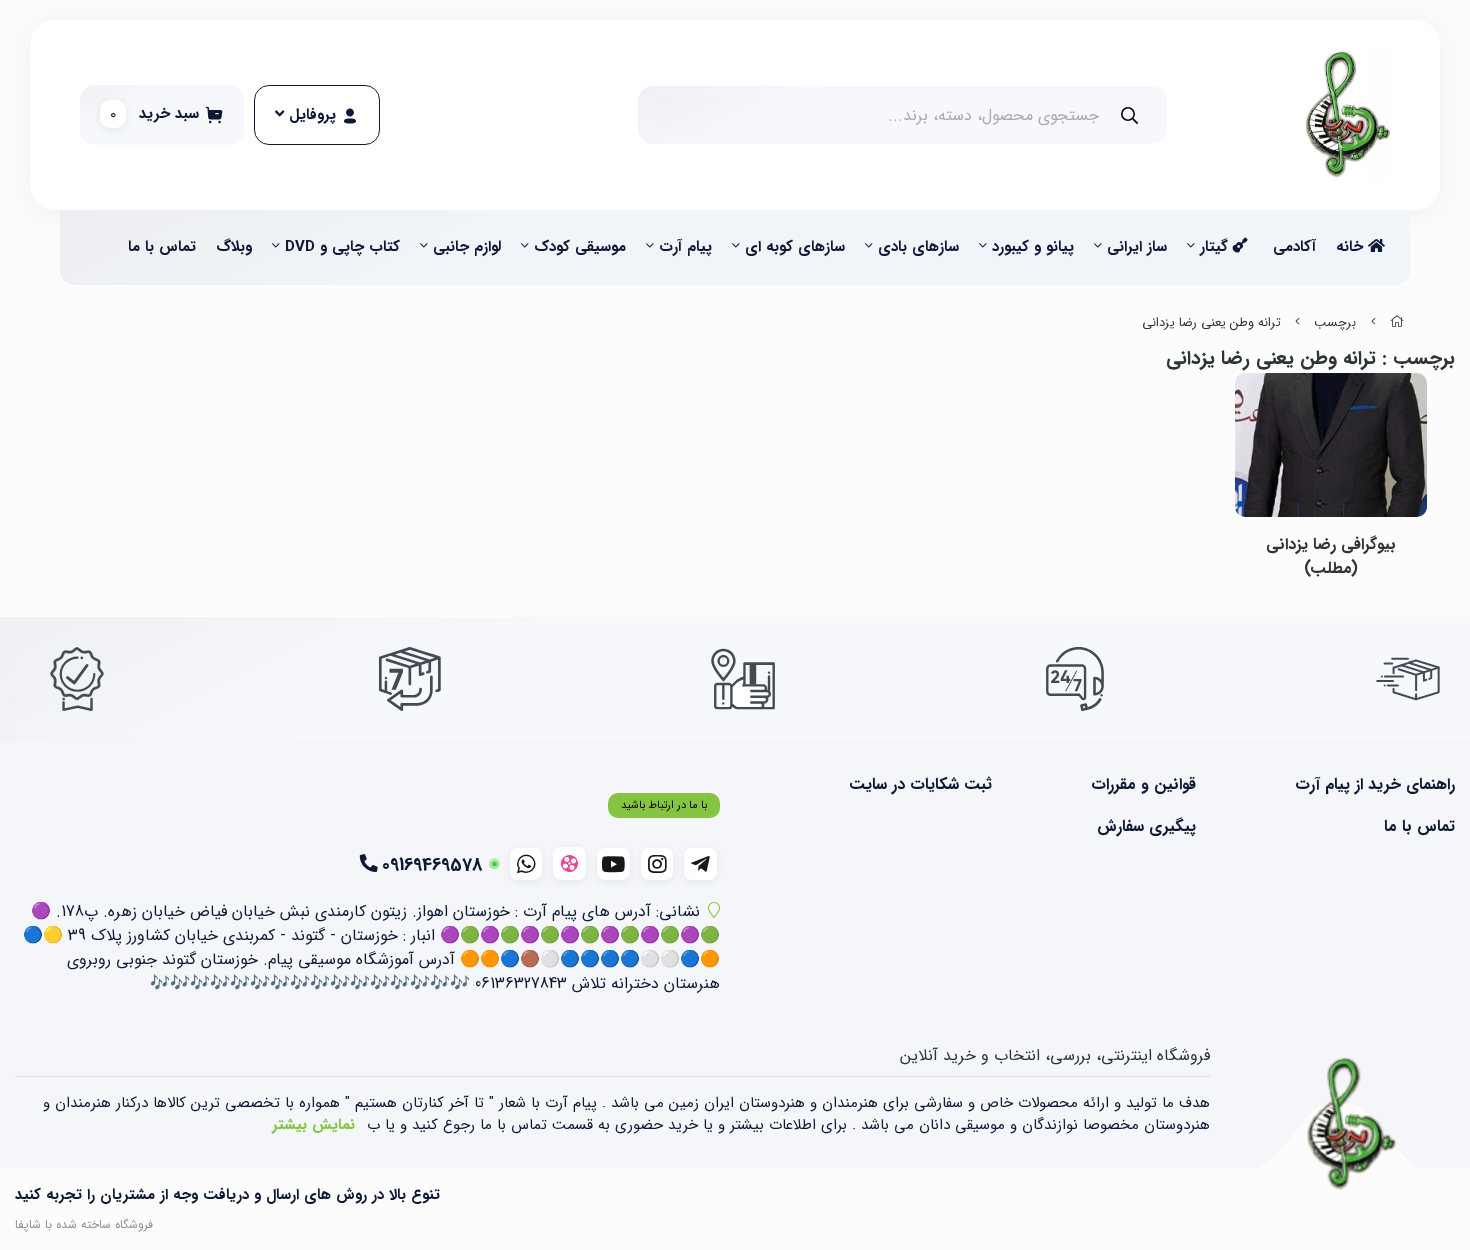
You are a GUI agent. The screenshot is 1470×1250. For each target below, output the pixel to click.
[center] (1129, 115)
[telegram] (700, 864)
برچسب (1335, 323)
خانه (1352, 247)
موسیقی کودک (580, 247)
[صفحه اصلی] (1397, 323)
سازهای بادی (918, 247)
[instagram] (657, 864)
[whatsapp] (526, 864)
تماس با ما (162, 247)
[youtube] (613, 864)
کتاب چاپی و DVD (342, 247)
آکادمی (1294, 247)
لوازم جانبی (467, 247)
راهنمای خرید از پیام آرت (1375, 785)
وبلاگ (234, 247)
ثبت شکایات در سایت (920, 785)
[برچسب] (1352, 1125)
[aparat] (569, 863)
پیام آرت (685, 247)
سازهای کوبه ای (795, 247)
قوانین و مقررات (1143, 785)
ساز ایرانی (1137, 247)
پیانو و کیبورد (1033, 247)
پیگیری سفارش (1146, 827)
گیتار (1216, 247)
